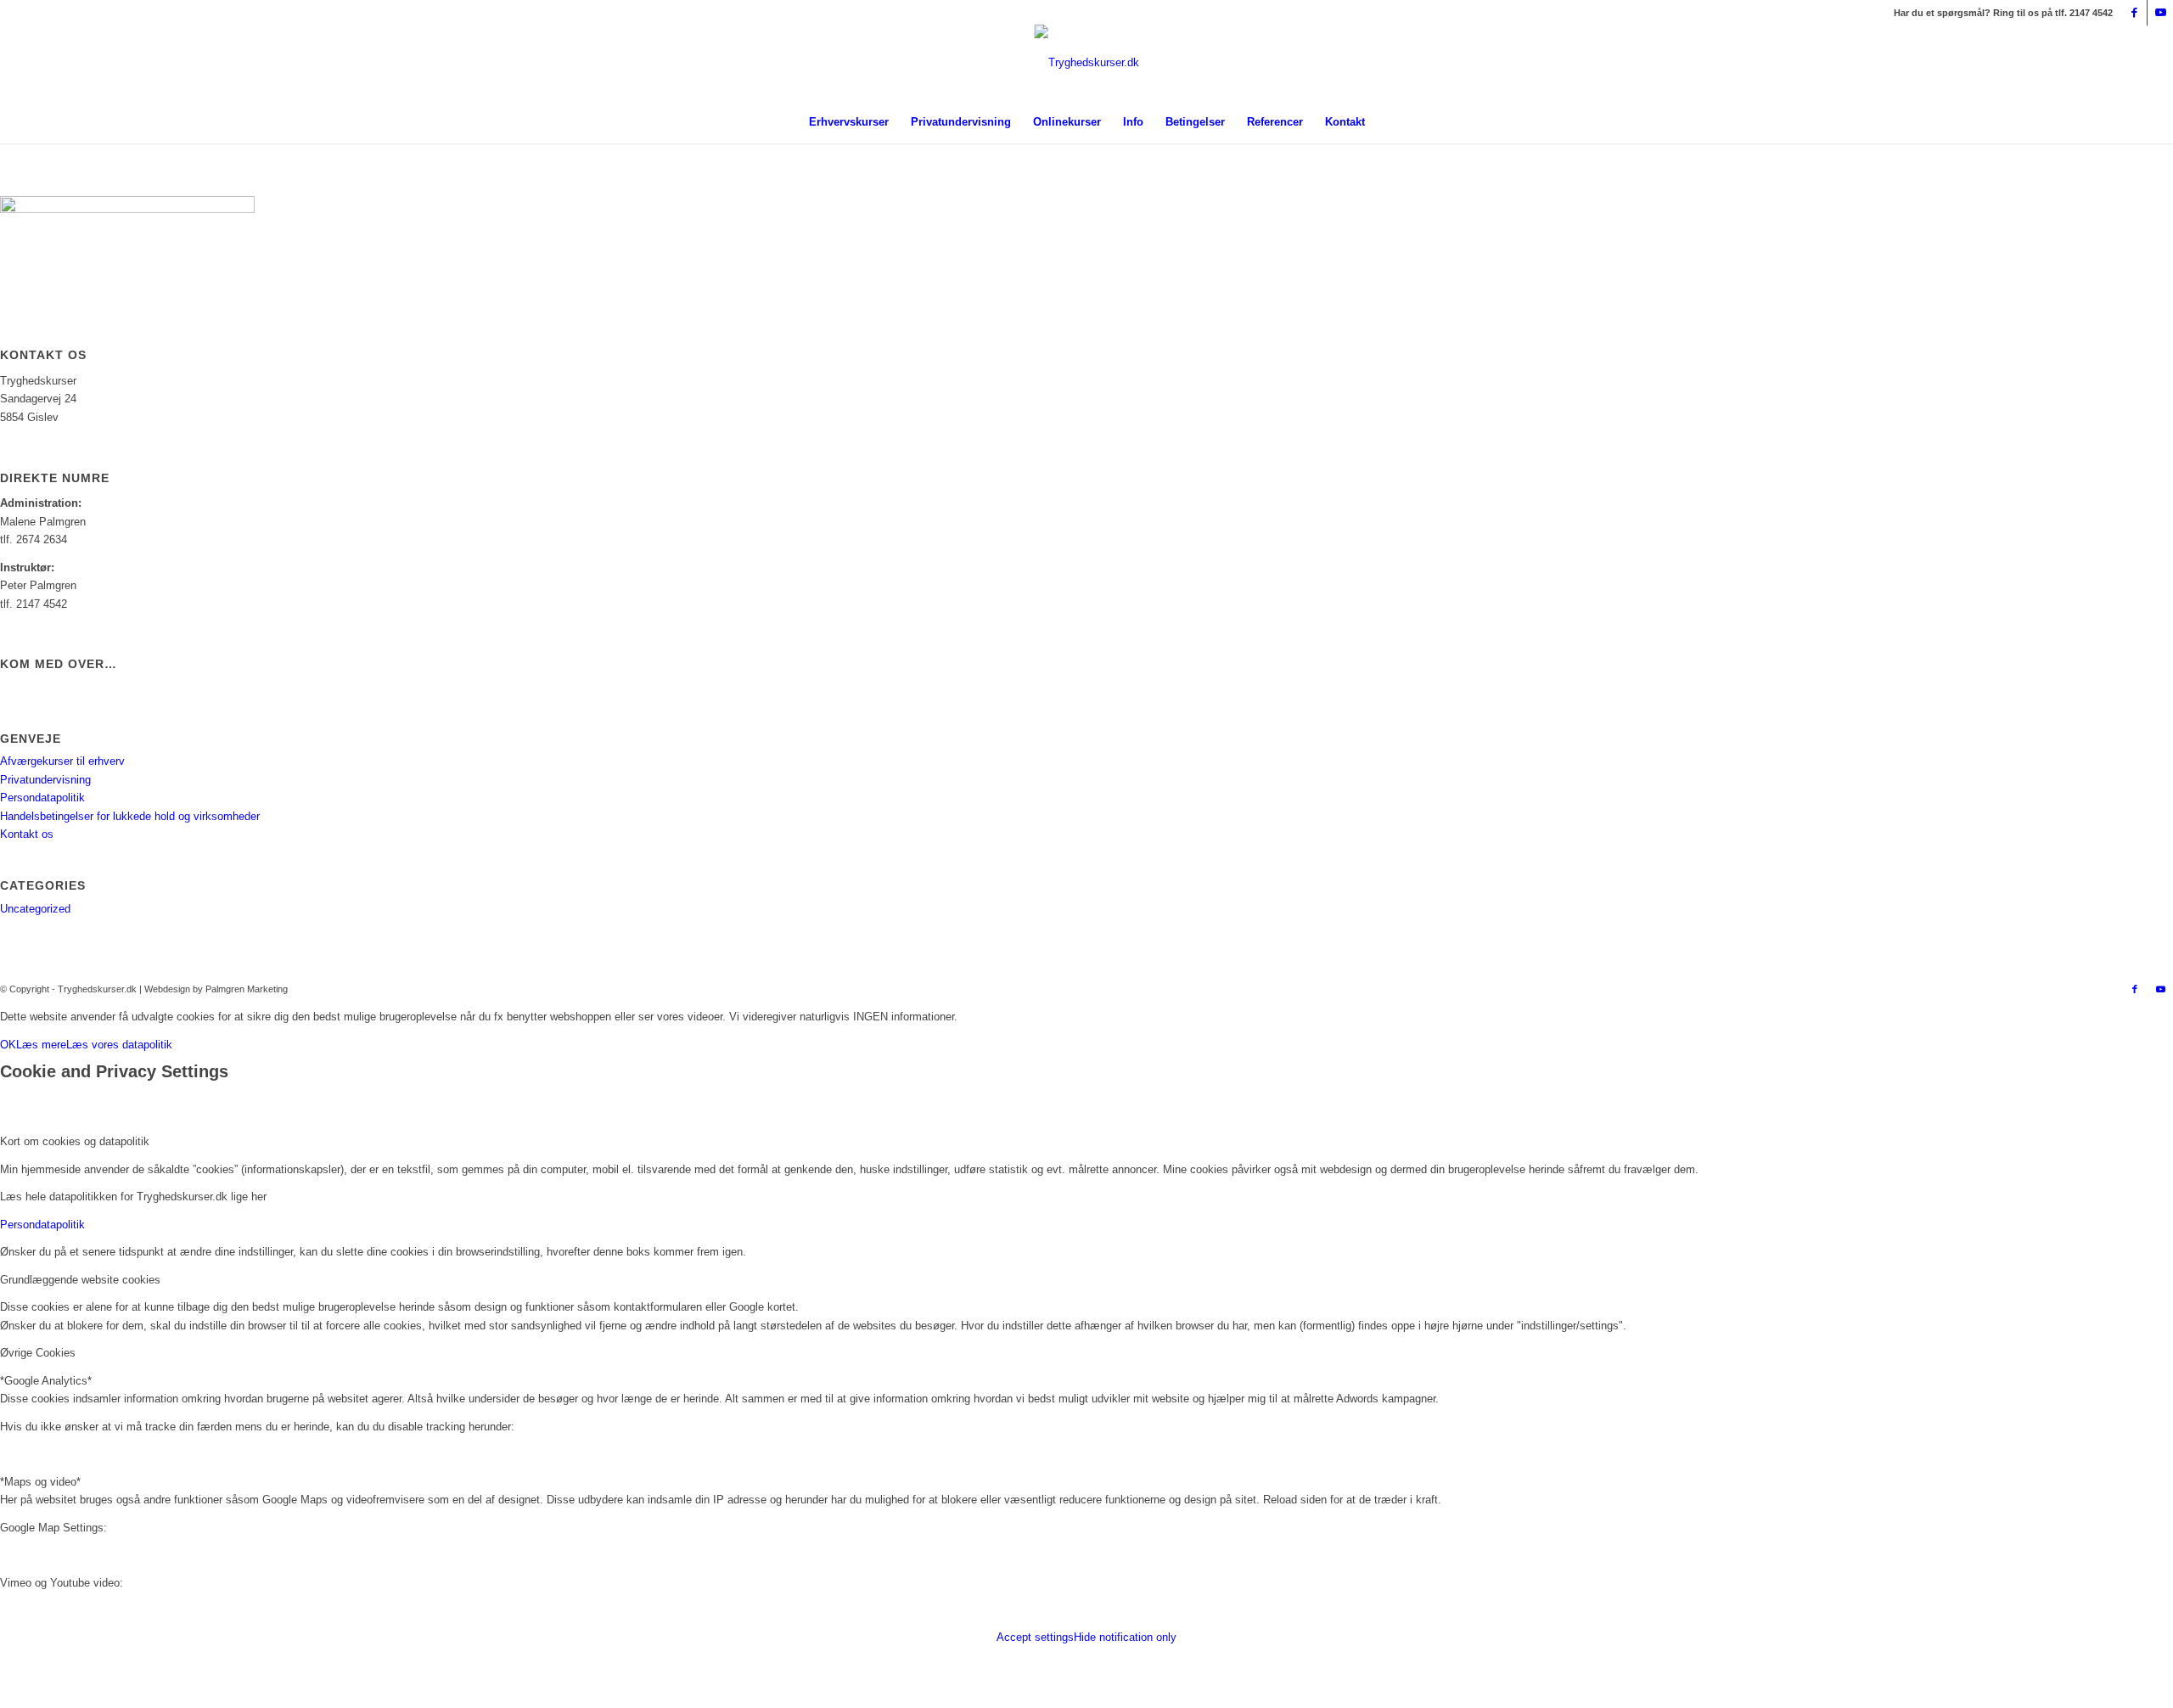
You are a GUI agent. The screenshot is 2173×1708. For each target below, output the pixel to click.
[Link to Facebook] (2134, 13)
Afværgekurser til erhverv (62, 761)
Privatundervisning (45, 780)
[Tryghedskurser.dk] (1087, 96)
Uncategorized (35, 909)
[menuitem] (849, 122)
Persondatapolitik (42, 798)
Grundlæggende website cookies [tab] (80, 1280)
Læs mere (41, 1045)
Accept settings (1035, 1637)
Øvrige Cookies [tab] (38, 1353)
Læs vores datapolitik (119, 1045)
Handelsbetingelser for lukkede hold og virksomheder (130, 816)
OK (8, 1045)
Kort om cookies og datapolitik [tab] (75, 1141)
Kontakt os (27, 834)
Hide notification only (1125, 1637)
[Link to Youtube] (2160, 13)
